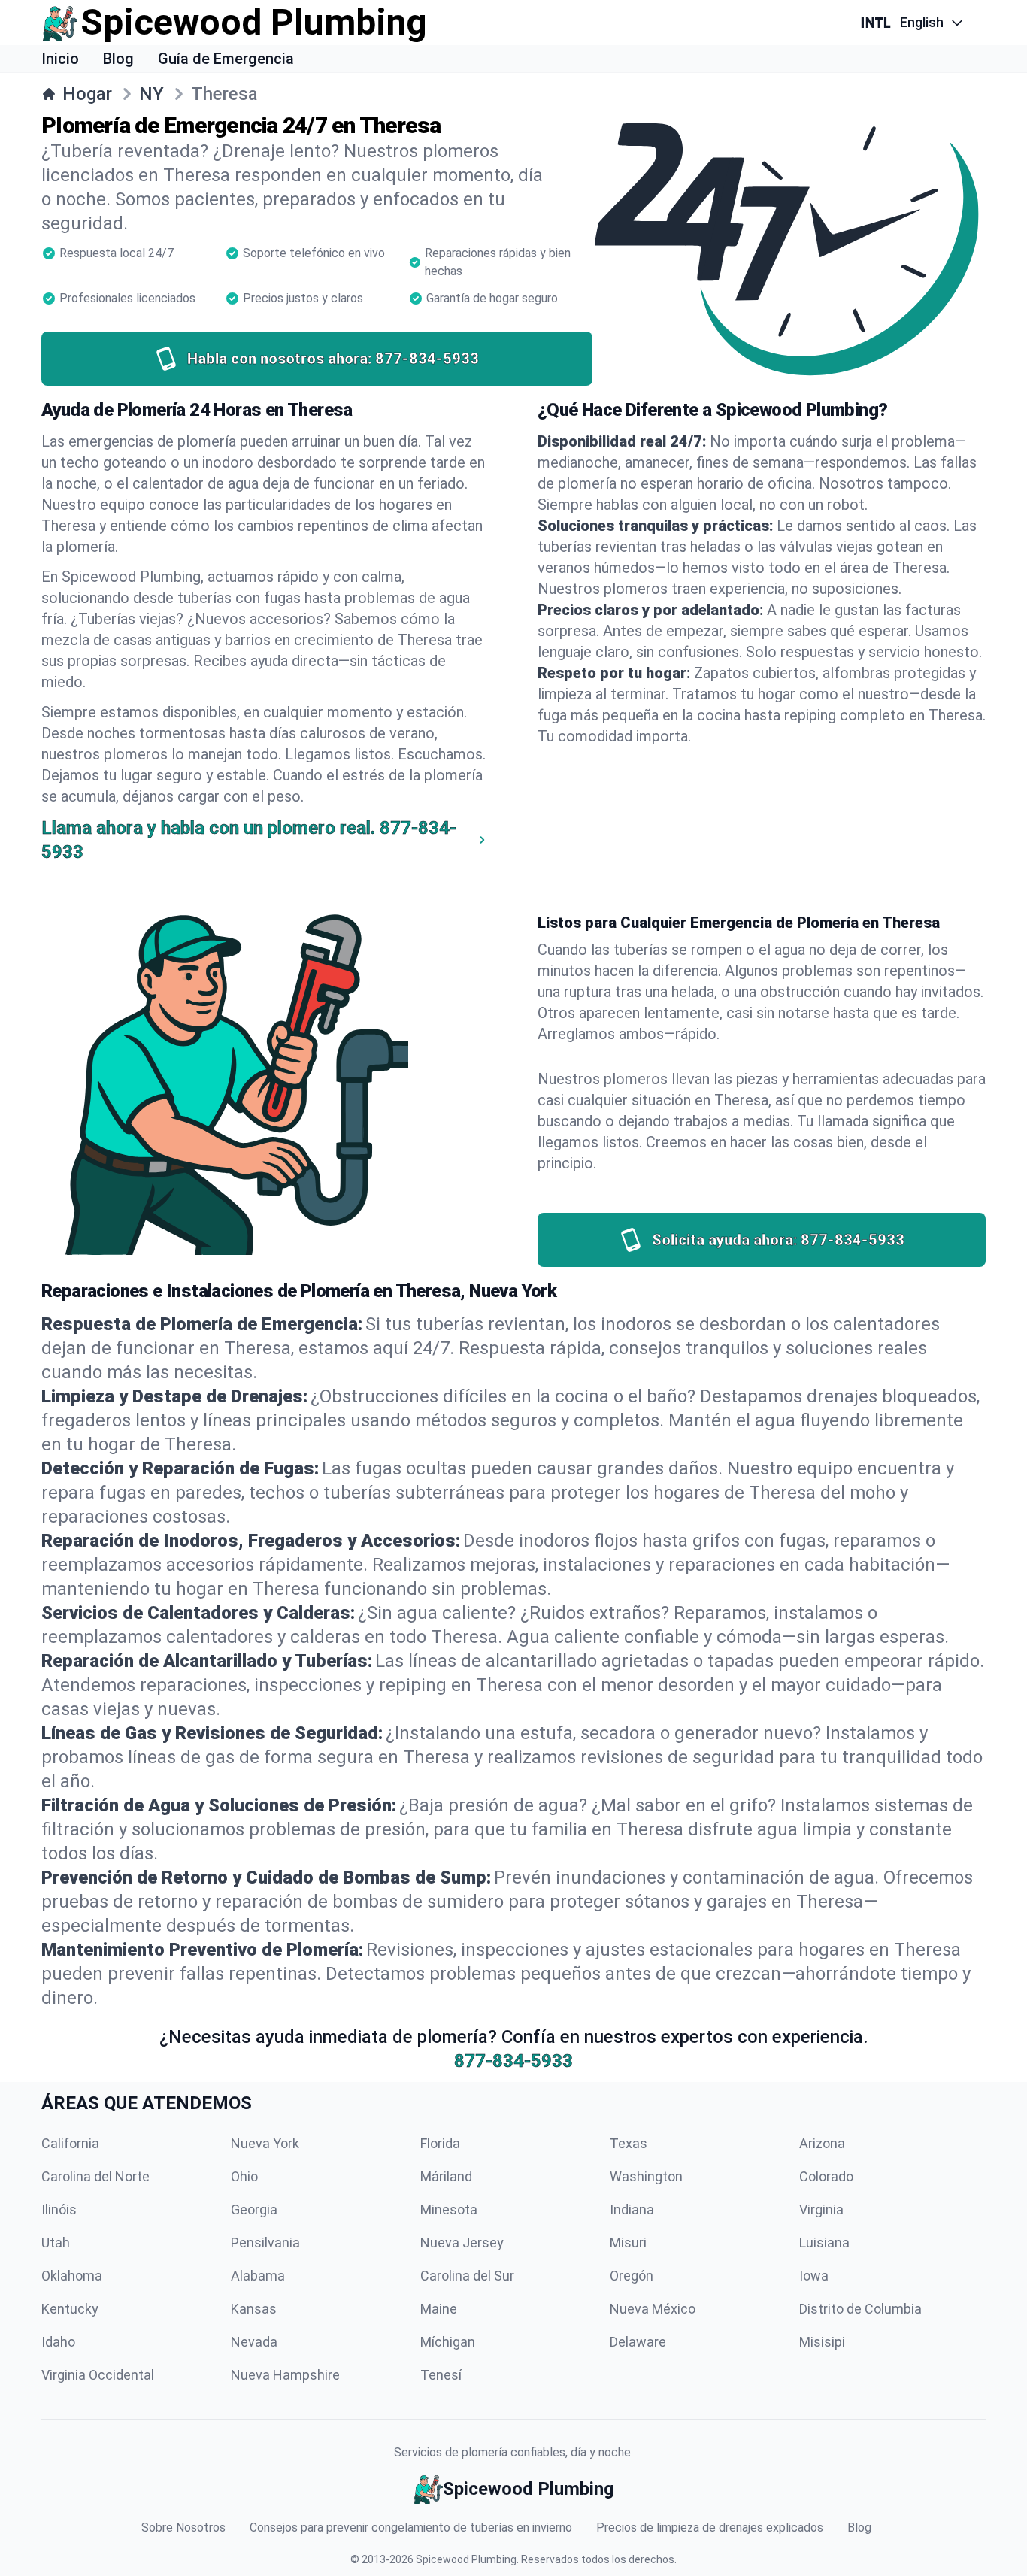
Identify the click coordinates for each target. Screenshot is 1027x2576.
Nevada (254, 2342)
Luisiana (824, 2243)
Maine (439, 2309)
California (70, 2143)
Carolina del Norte (95, 2176)
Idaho (58, 2342)
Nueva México (653, 2309)
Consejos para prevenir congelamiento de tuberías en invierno (411, 2528)
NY (151, 94)
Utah (56, 2243)
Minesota (449, 2209)
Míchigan (448, 2342)
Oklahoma (72, 2276)
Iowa (814, 2276)
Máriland (446, 2176)
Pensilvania (265, 2243)
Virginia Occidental (98, 2375)
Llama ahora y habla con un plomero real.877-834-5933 (249, 840)
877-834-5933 (513, 2061)
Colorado (826, 2176)
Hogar (87, 94)
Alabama (258, 2276)
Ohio (244, 2176)
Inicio (60, 59)
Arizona (822, 2143)
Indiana (632, 2209)
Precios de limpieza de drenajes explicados (710, 2528)
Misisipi (822, 2342)
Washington (646, 2176)
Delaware (638, 2342)
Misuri (628, 2243)
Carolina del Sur (467, 2276)
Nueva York (265, 2143)
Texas (629, 2143)
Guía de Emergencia (226, 59)
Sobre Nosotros (183, 2528)
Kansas (254, 2309)
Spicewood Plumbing (466, 2559)
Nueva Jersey (462, 2243)
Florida (440, 2143)
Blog (118, 59)
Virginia (821, 2209)
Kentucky (70, 2309)
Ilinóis (59, 2209)
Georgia (254, 2209)
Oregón (632, 2276)
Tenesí (441, 2375)
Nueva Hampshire (285, 2375)
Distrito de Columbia (860, 2309)
